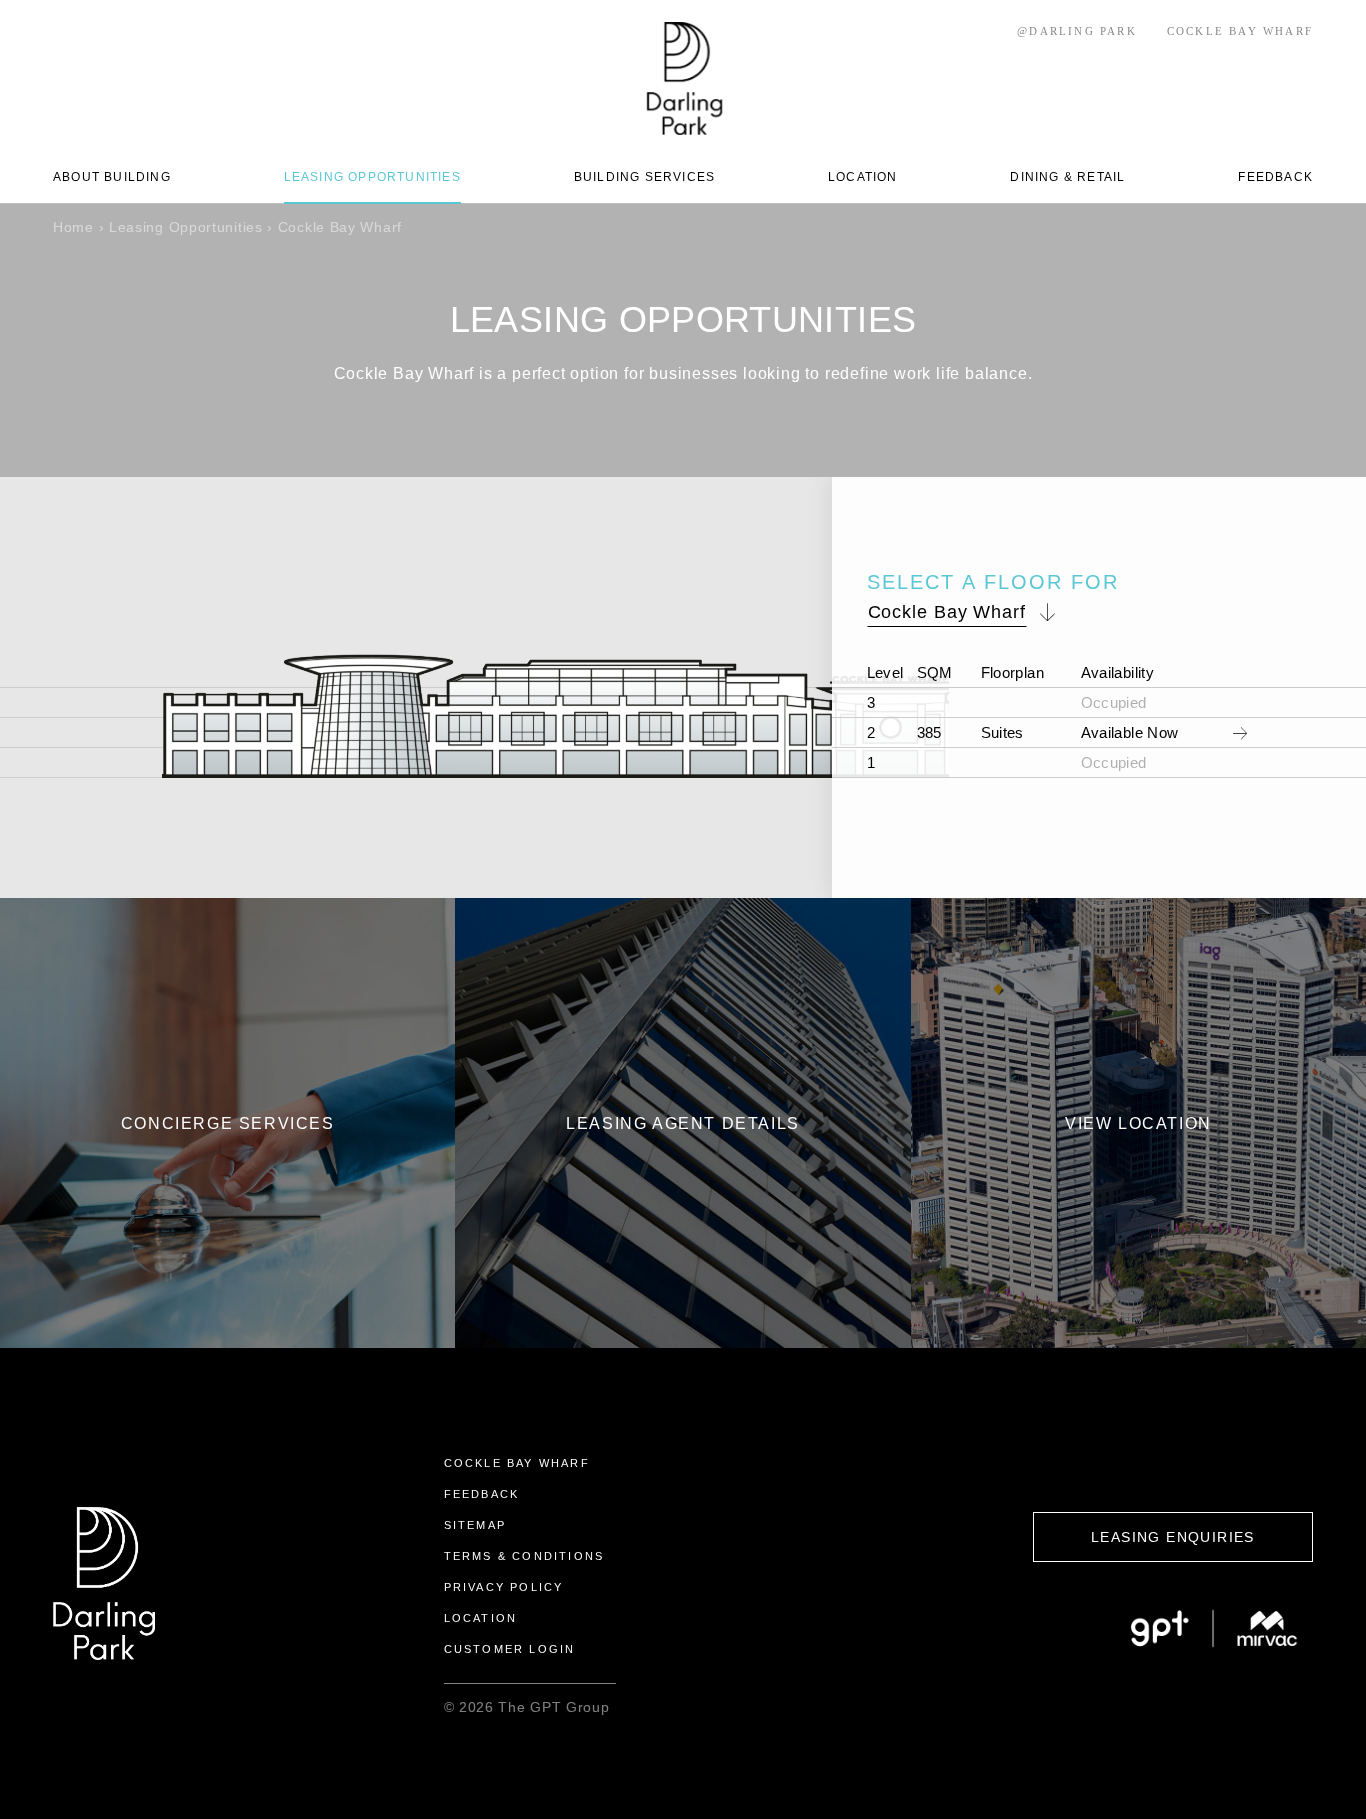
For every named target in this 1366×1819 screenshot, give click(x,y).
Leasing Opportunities (186, 227)
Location (481, 1618)
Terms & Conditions (524, 1556)
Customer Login (510, 1649)
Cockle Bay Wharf (517, 1463)
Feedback (482, 1494)
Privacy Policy (504, 1587)
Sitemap (475, 1525)
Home (73, 227)
